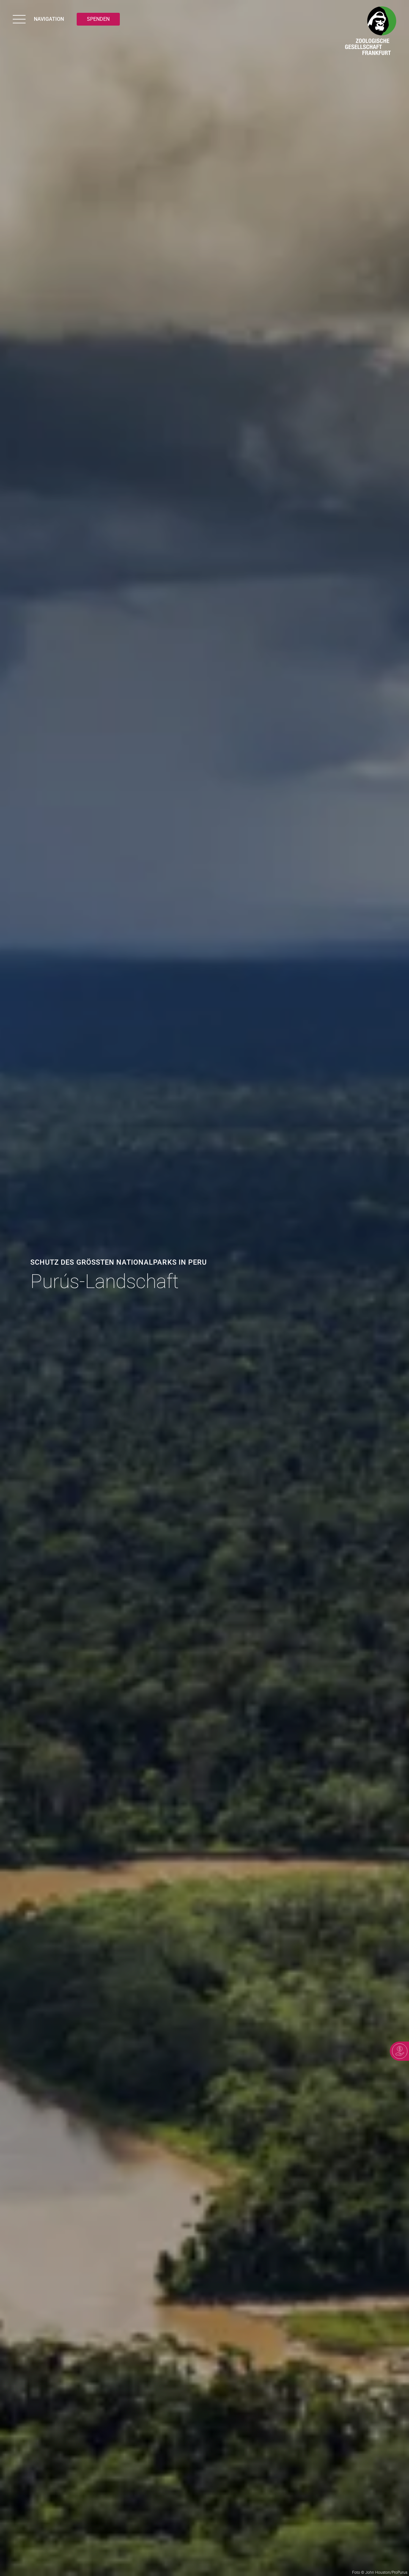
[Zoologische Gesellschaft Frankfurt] (371, 32)
